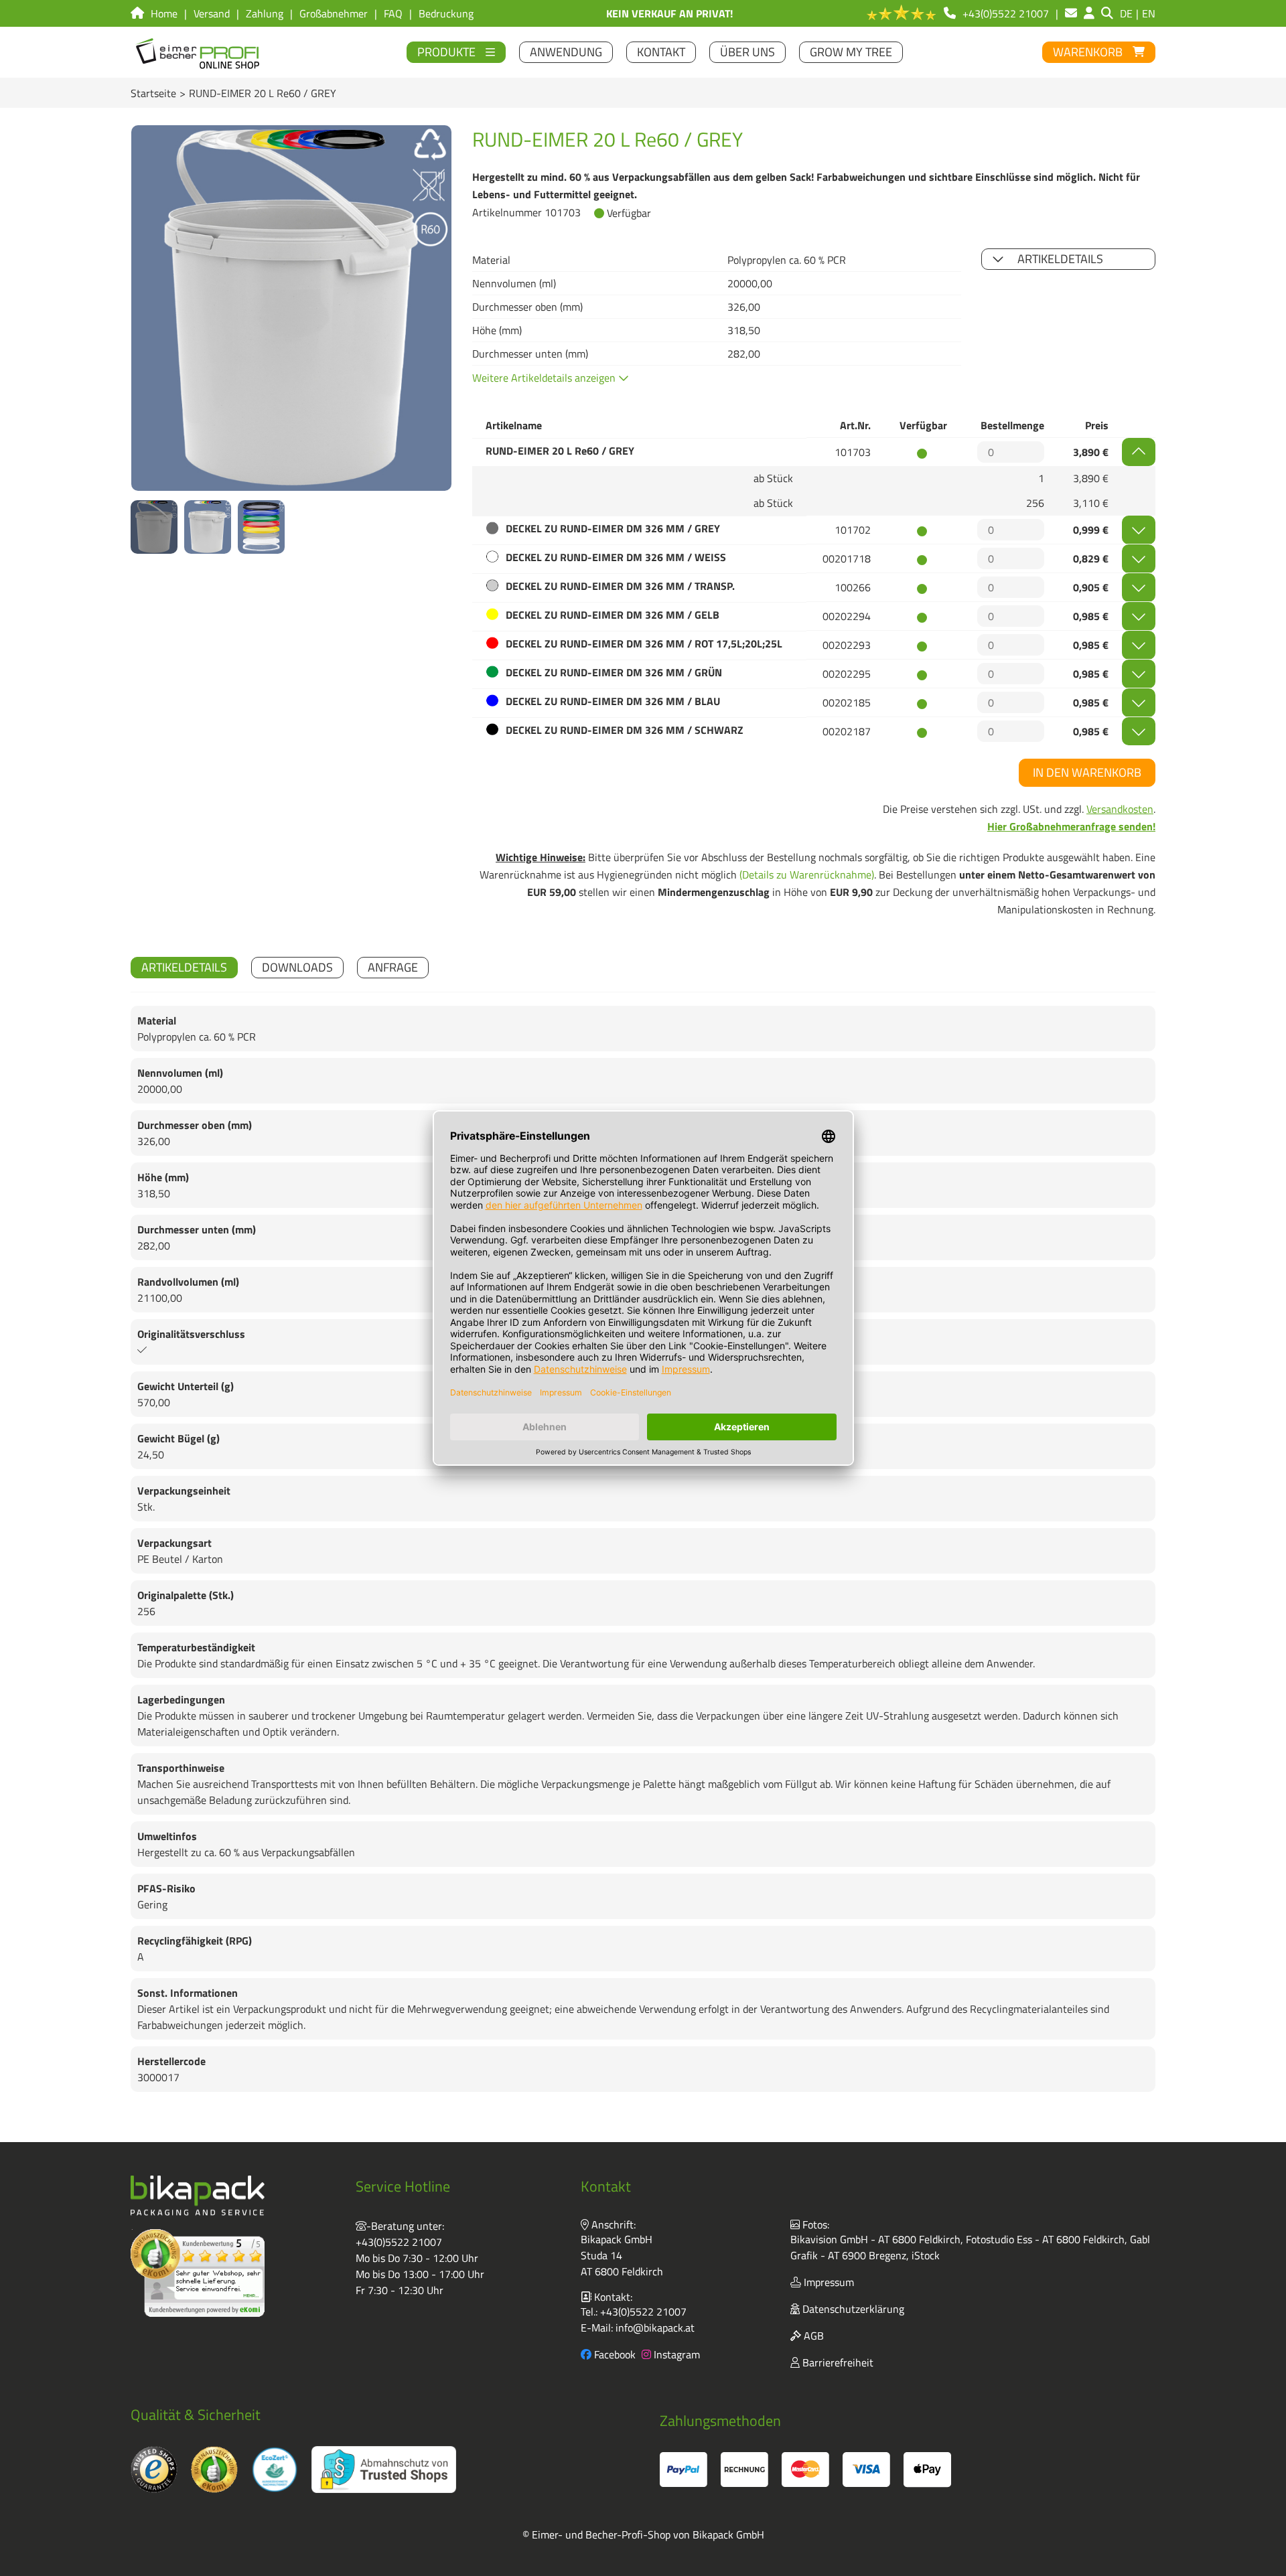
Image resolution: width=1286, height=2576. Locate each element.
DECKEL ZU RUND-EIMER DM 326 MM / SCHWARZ (625, 730)
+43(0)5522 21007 (399, 2242)
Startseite (153, 93)
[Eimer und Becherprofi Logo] (199, 52)
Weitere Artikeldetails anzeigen (545, 378)
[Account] (1089, 13)
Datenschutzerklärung (852, 2309)
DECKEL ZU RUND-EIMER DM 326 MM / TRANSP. (620, 586)
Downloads (297, 967)
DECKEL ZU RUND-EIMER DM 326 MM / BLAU (613, 701)
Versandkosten (1120, 809)
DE (1126, 13)
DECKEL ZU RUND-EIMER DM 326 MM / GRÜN (614, 672)
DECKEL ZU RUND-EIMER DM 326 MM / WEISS (616, 557)
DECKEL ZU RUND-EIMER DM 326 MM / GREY (613, 528)
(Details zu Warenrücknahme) (807, 875)
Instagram (675, 2354)
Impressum (828, 2282)
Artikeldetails (1060, 259)
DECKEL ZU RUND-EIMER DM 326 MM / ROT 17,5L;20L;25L (644, 643)
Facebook (614, 2354)
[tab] (184, 968)
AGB (812, 2336)
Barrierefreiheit (837, 2362)
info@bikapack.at (655, 2328)
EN (1149, 13)
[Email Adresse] (1071, 13)
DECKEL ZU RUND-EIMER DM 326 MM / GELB (613, 615)
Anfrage (393, 967)
